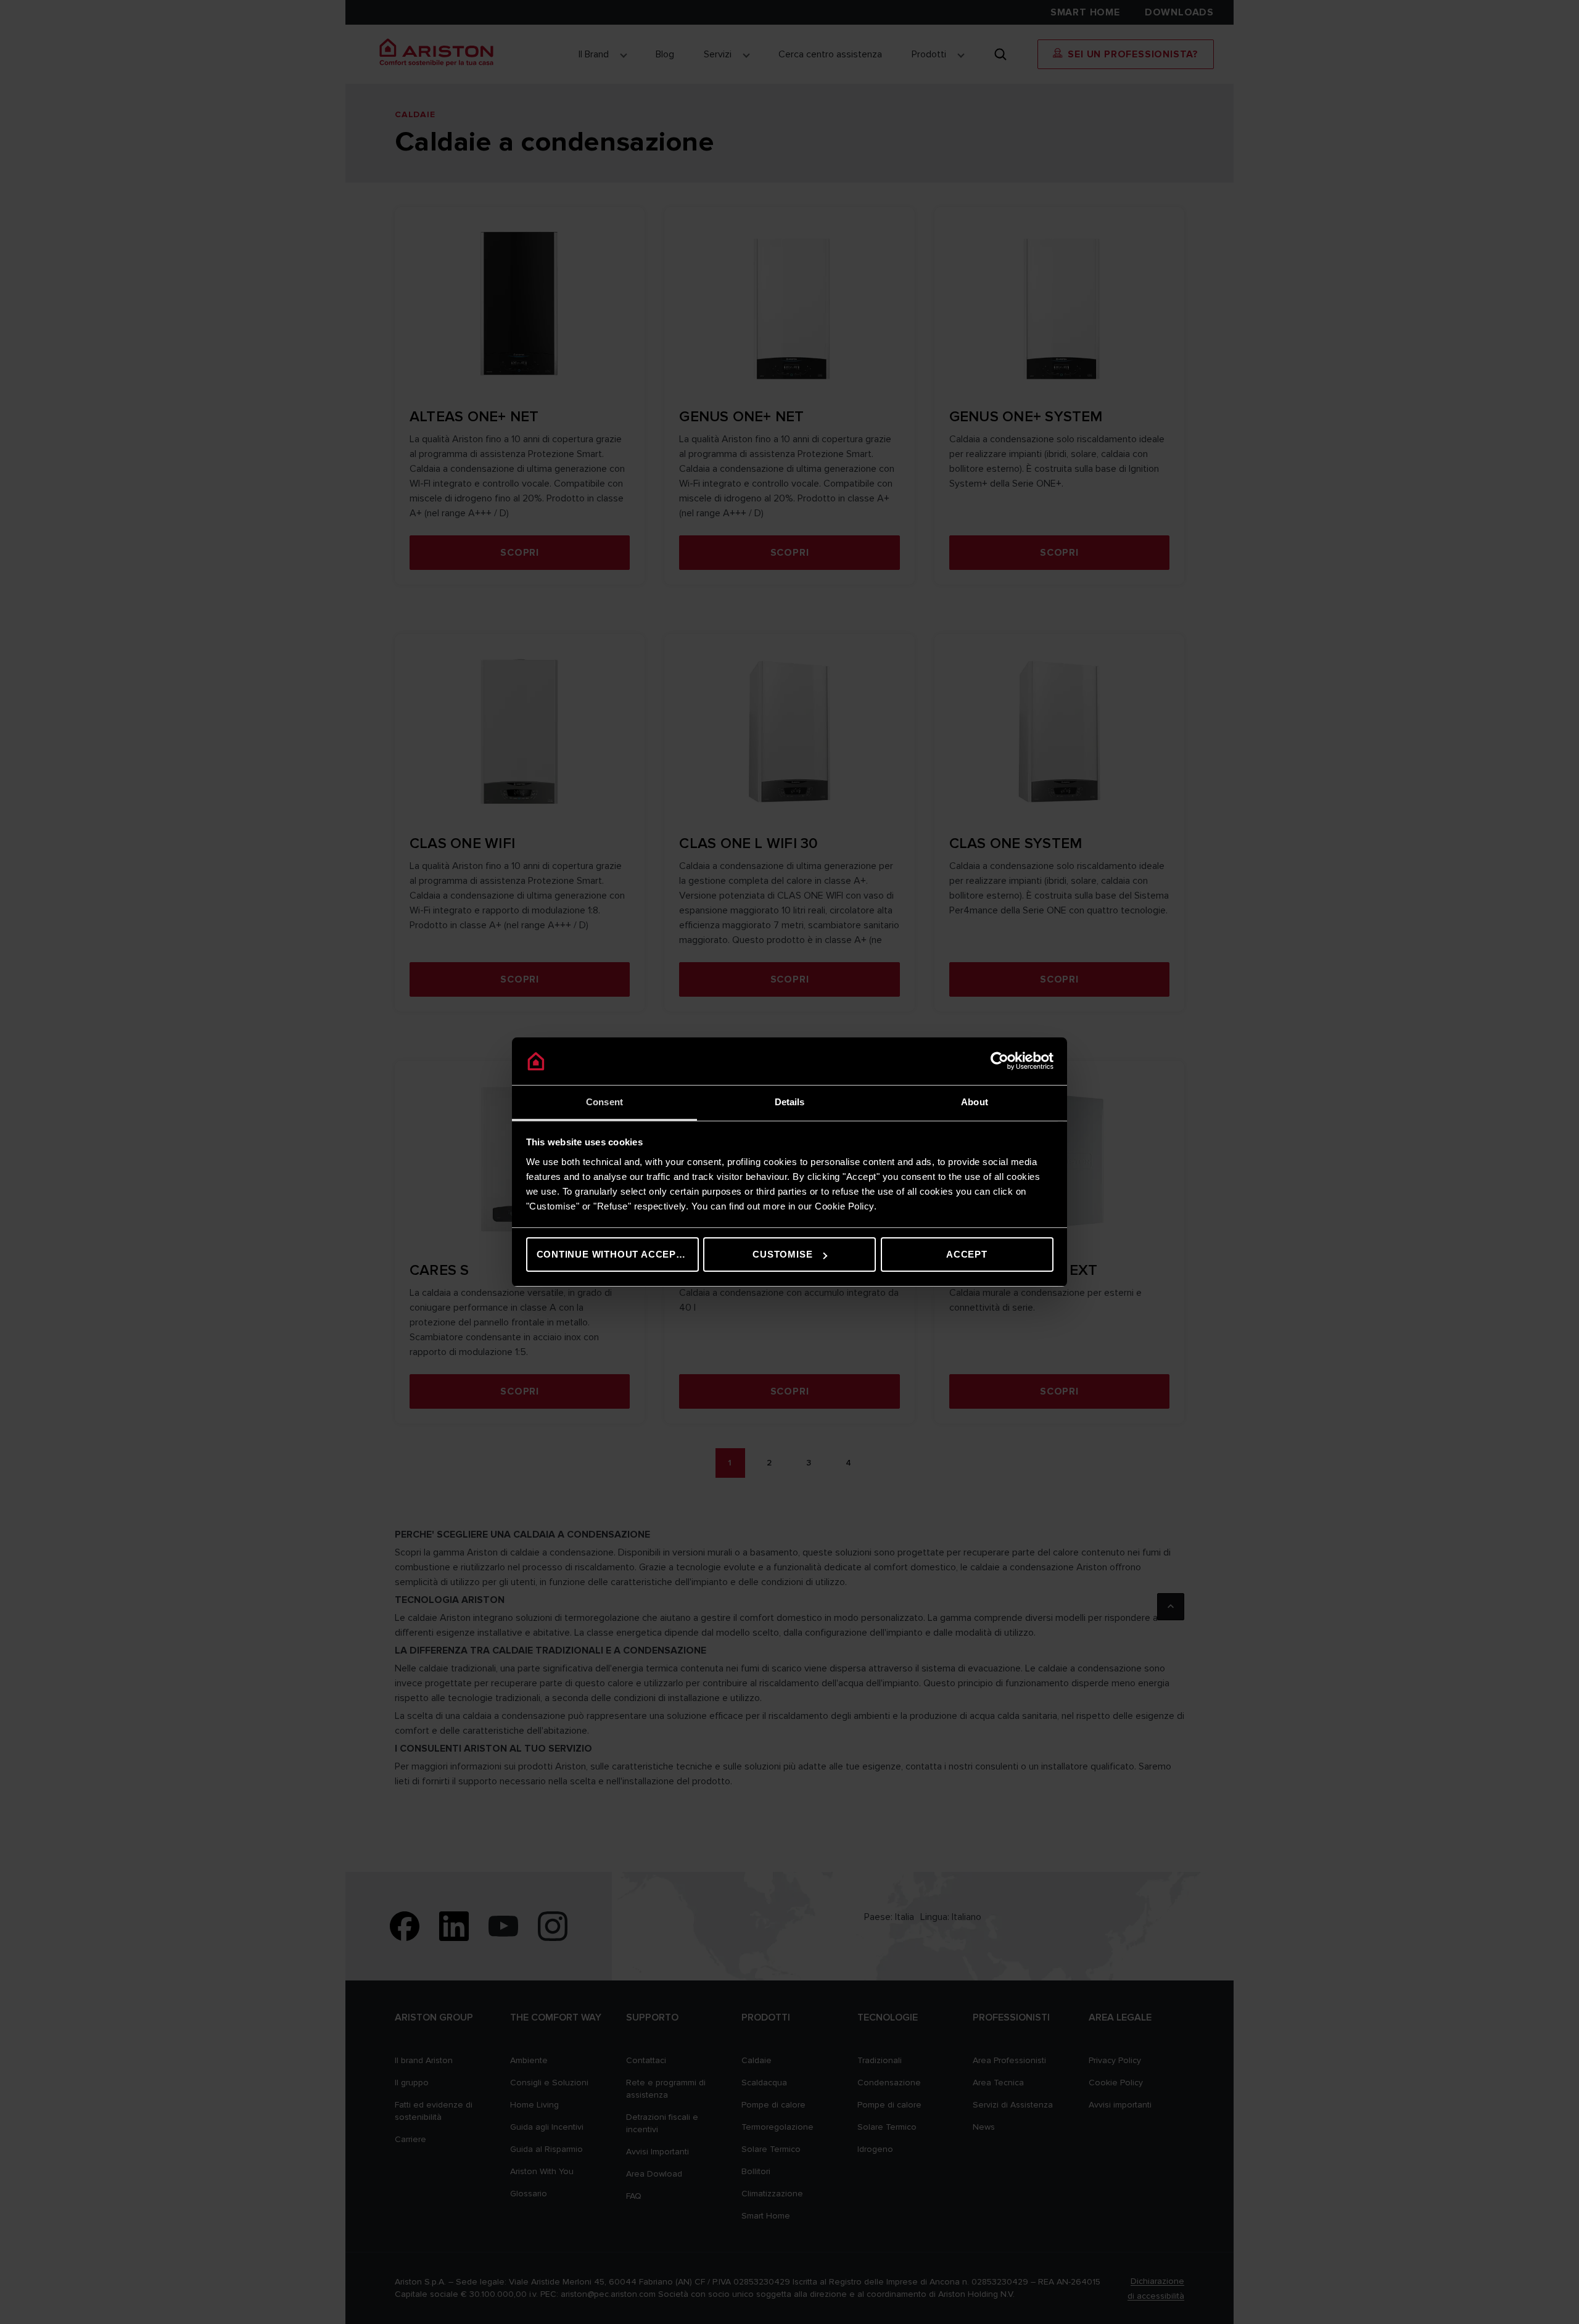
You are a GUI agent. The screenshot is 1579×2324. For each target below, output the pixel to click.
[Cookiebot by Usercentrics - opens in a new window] (1000, 1061)
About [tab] (975, 1102)
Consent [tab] (604, 1102)
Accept (967, 1254)
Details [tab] (790, 1102)
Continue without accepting (618, 1254)
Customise (782, 1254)
